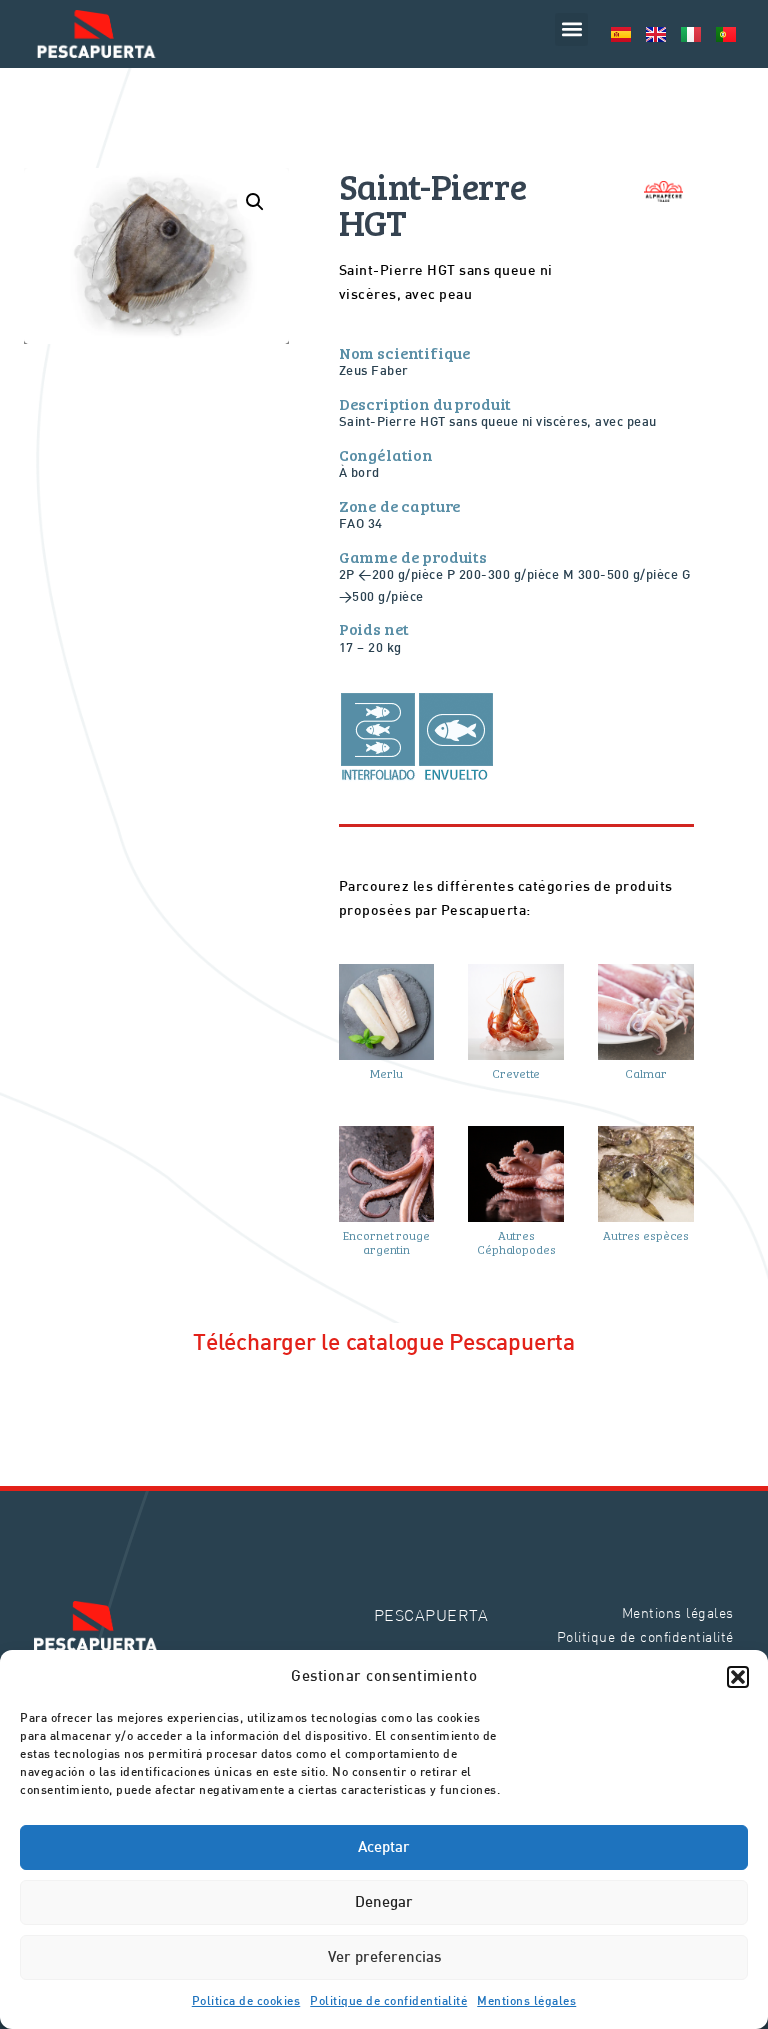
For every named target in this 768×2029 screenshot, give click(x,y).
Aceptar (384, 1848)
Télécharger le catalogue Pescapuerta (384, 1344)
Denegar (384, 1903)
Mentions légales (526, 2002)
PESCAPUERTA (431, 1614)
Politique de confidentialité (388, 2002)
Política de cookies (246, 2002)
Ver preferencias (384, 1958)
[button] (738, 1677)
